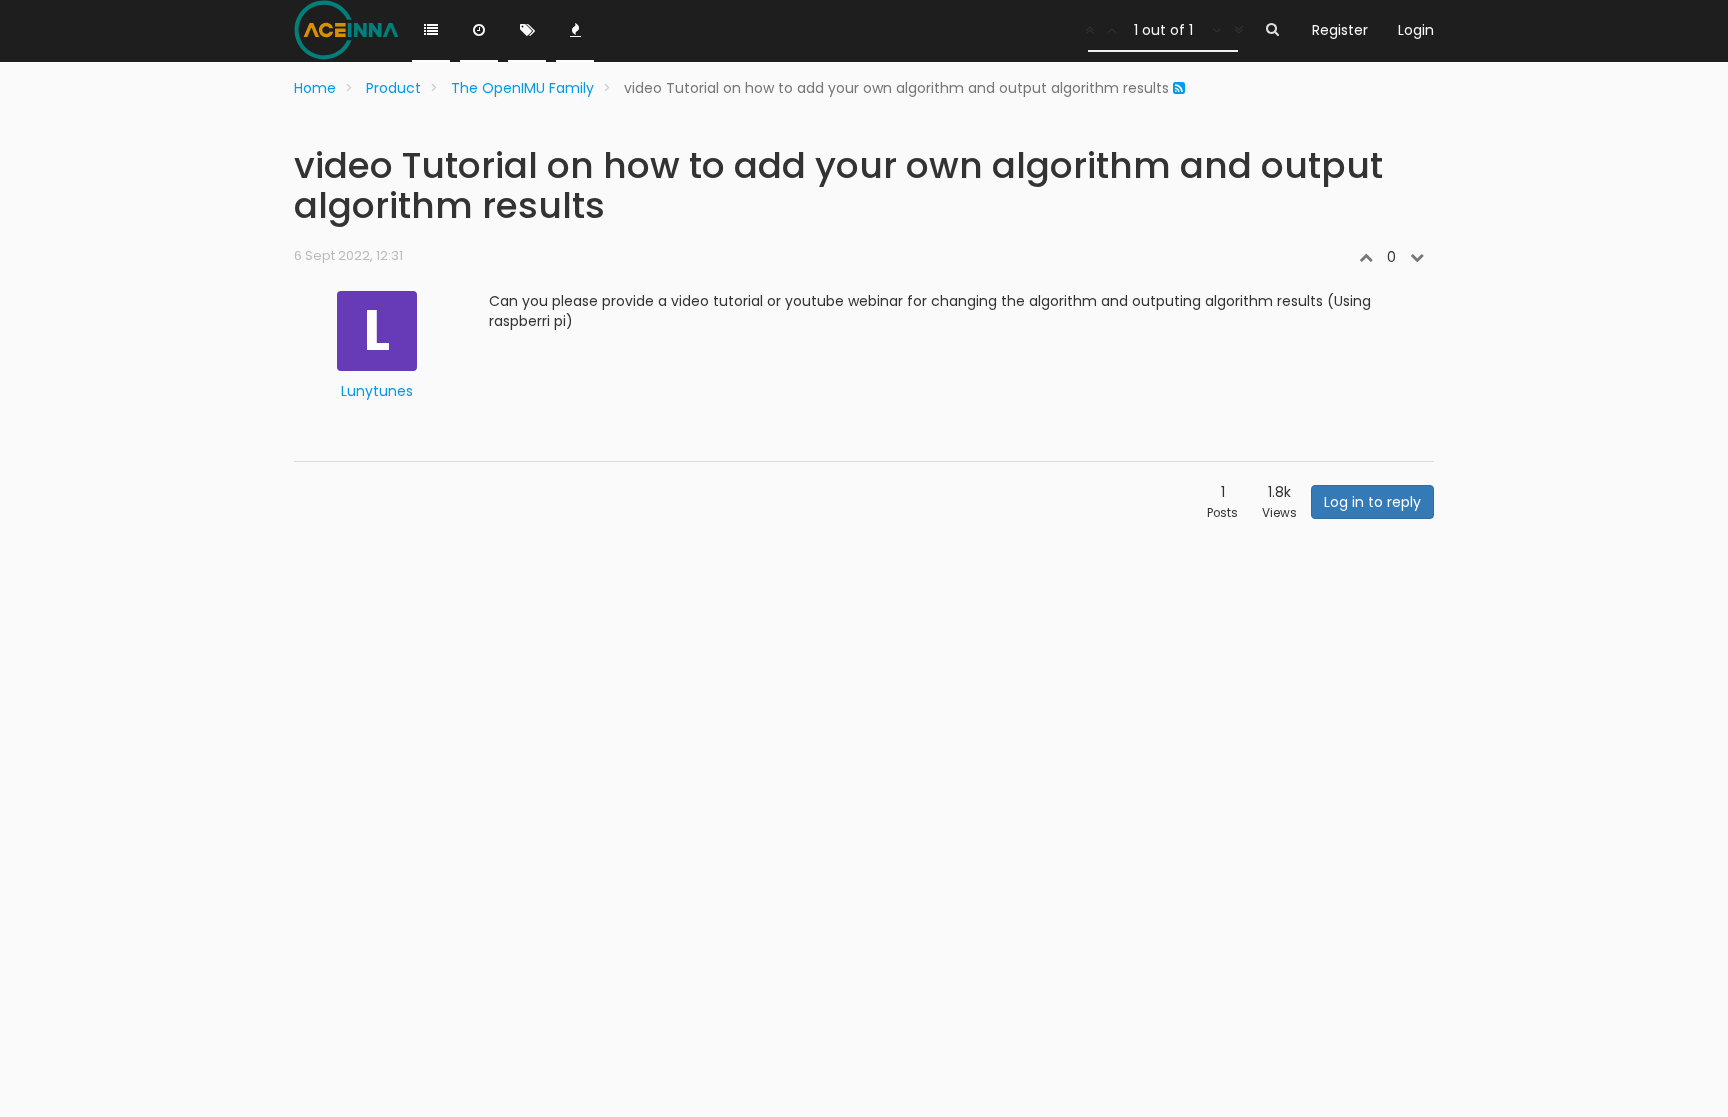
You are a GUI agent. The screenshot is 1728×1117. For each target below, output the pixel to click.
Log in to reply (1372, 502)
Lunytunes (377, 391)
